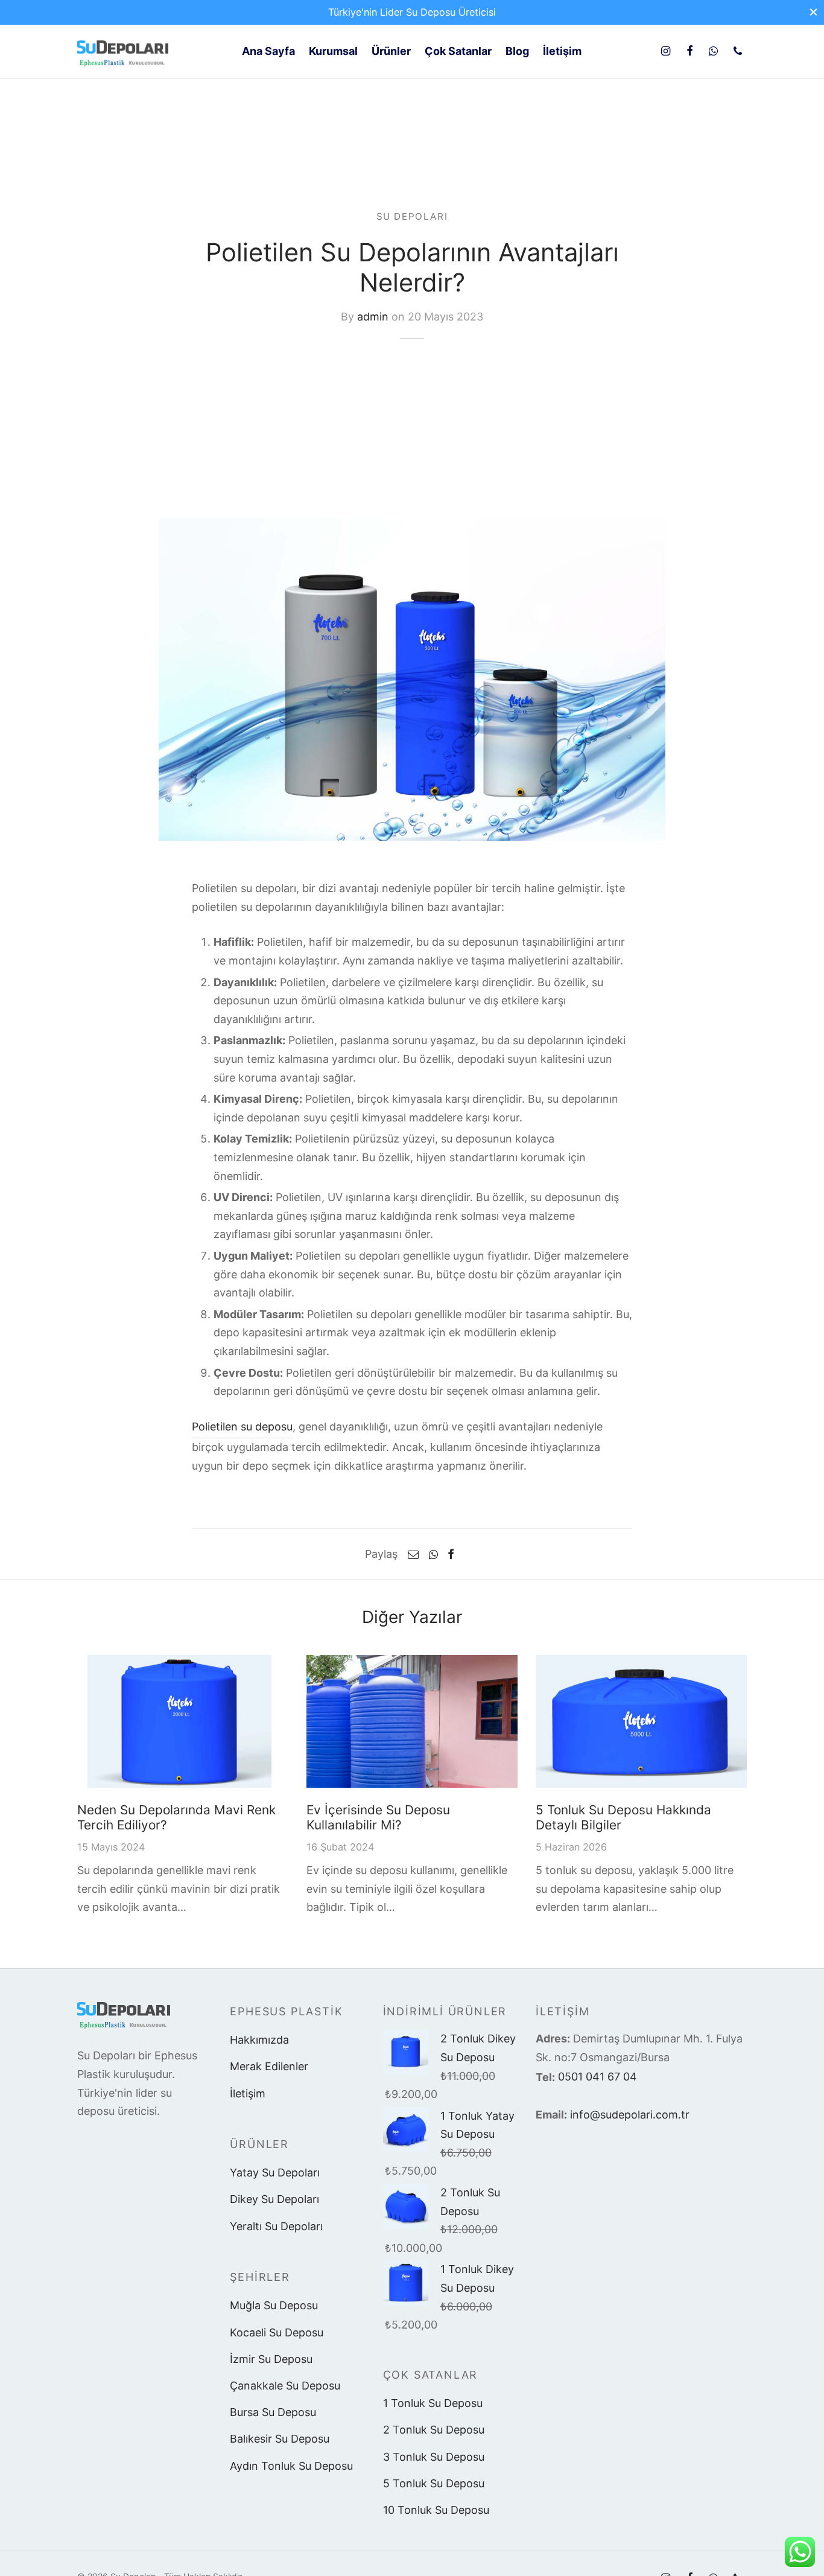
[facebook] (689, 52)
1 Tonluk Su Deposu (433, 2403)
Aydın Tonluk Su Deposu (291, 2466)
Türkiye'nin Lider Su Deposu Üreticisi (412, 12)
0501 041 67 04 (597, 2077)
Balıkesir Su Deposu (280, 2439)
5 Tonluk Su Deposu (434, 2483)
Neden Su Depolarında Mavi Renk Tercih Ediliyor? (176, 1817)
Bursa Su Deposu (273, 2412)
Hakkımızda (259, 2040)
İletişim (248, 2093)
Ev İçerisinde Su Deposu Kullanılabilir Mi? (378, 1817)
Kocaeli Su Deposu (277, 2332)
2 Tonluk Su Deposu (434, 2430)
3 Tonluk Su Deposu (434, 2457)
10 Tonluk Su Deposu (436, 2510)
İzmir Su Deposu (271, 2359)
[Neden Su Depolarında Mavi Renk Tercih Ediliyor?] (183, 1721)
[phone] (738, 52)
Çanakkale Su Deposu (285, 2386)
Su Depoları (412, 216)
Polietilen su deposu (242, 1427)
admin (373, 317)
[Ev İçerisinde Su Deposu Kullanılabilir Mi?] (412, 1721)
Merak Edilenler (269, 2066)
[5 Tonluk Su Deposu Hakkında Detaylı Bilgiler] (641, 1721)
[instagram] (666, 52)
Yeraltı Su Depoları (276, 2226)
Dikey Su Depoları (274, 2199)
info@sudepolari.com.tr (630, 2115)
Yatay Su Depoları (275, 2173)
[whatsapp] (713, 52)
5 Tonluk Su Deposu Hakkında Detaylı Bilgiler (623, 1817)
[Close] (813, 12)
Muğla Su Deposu (274, 2305)
